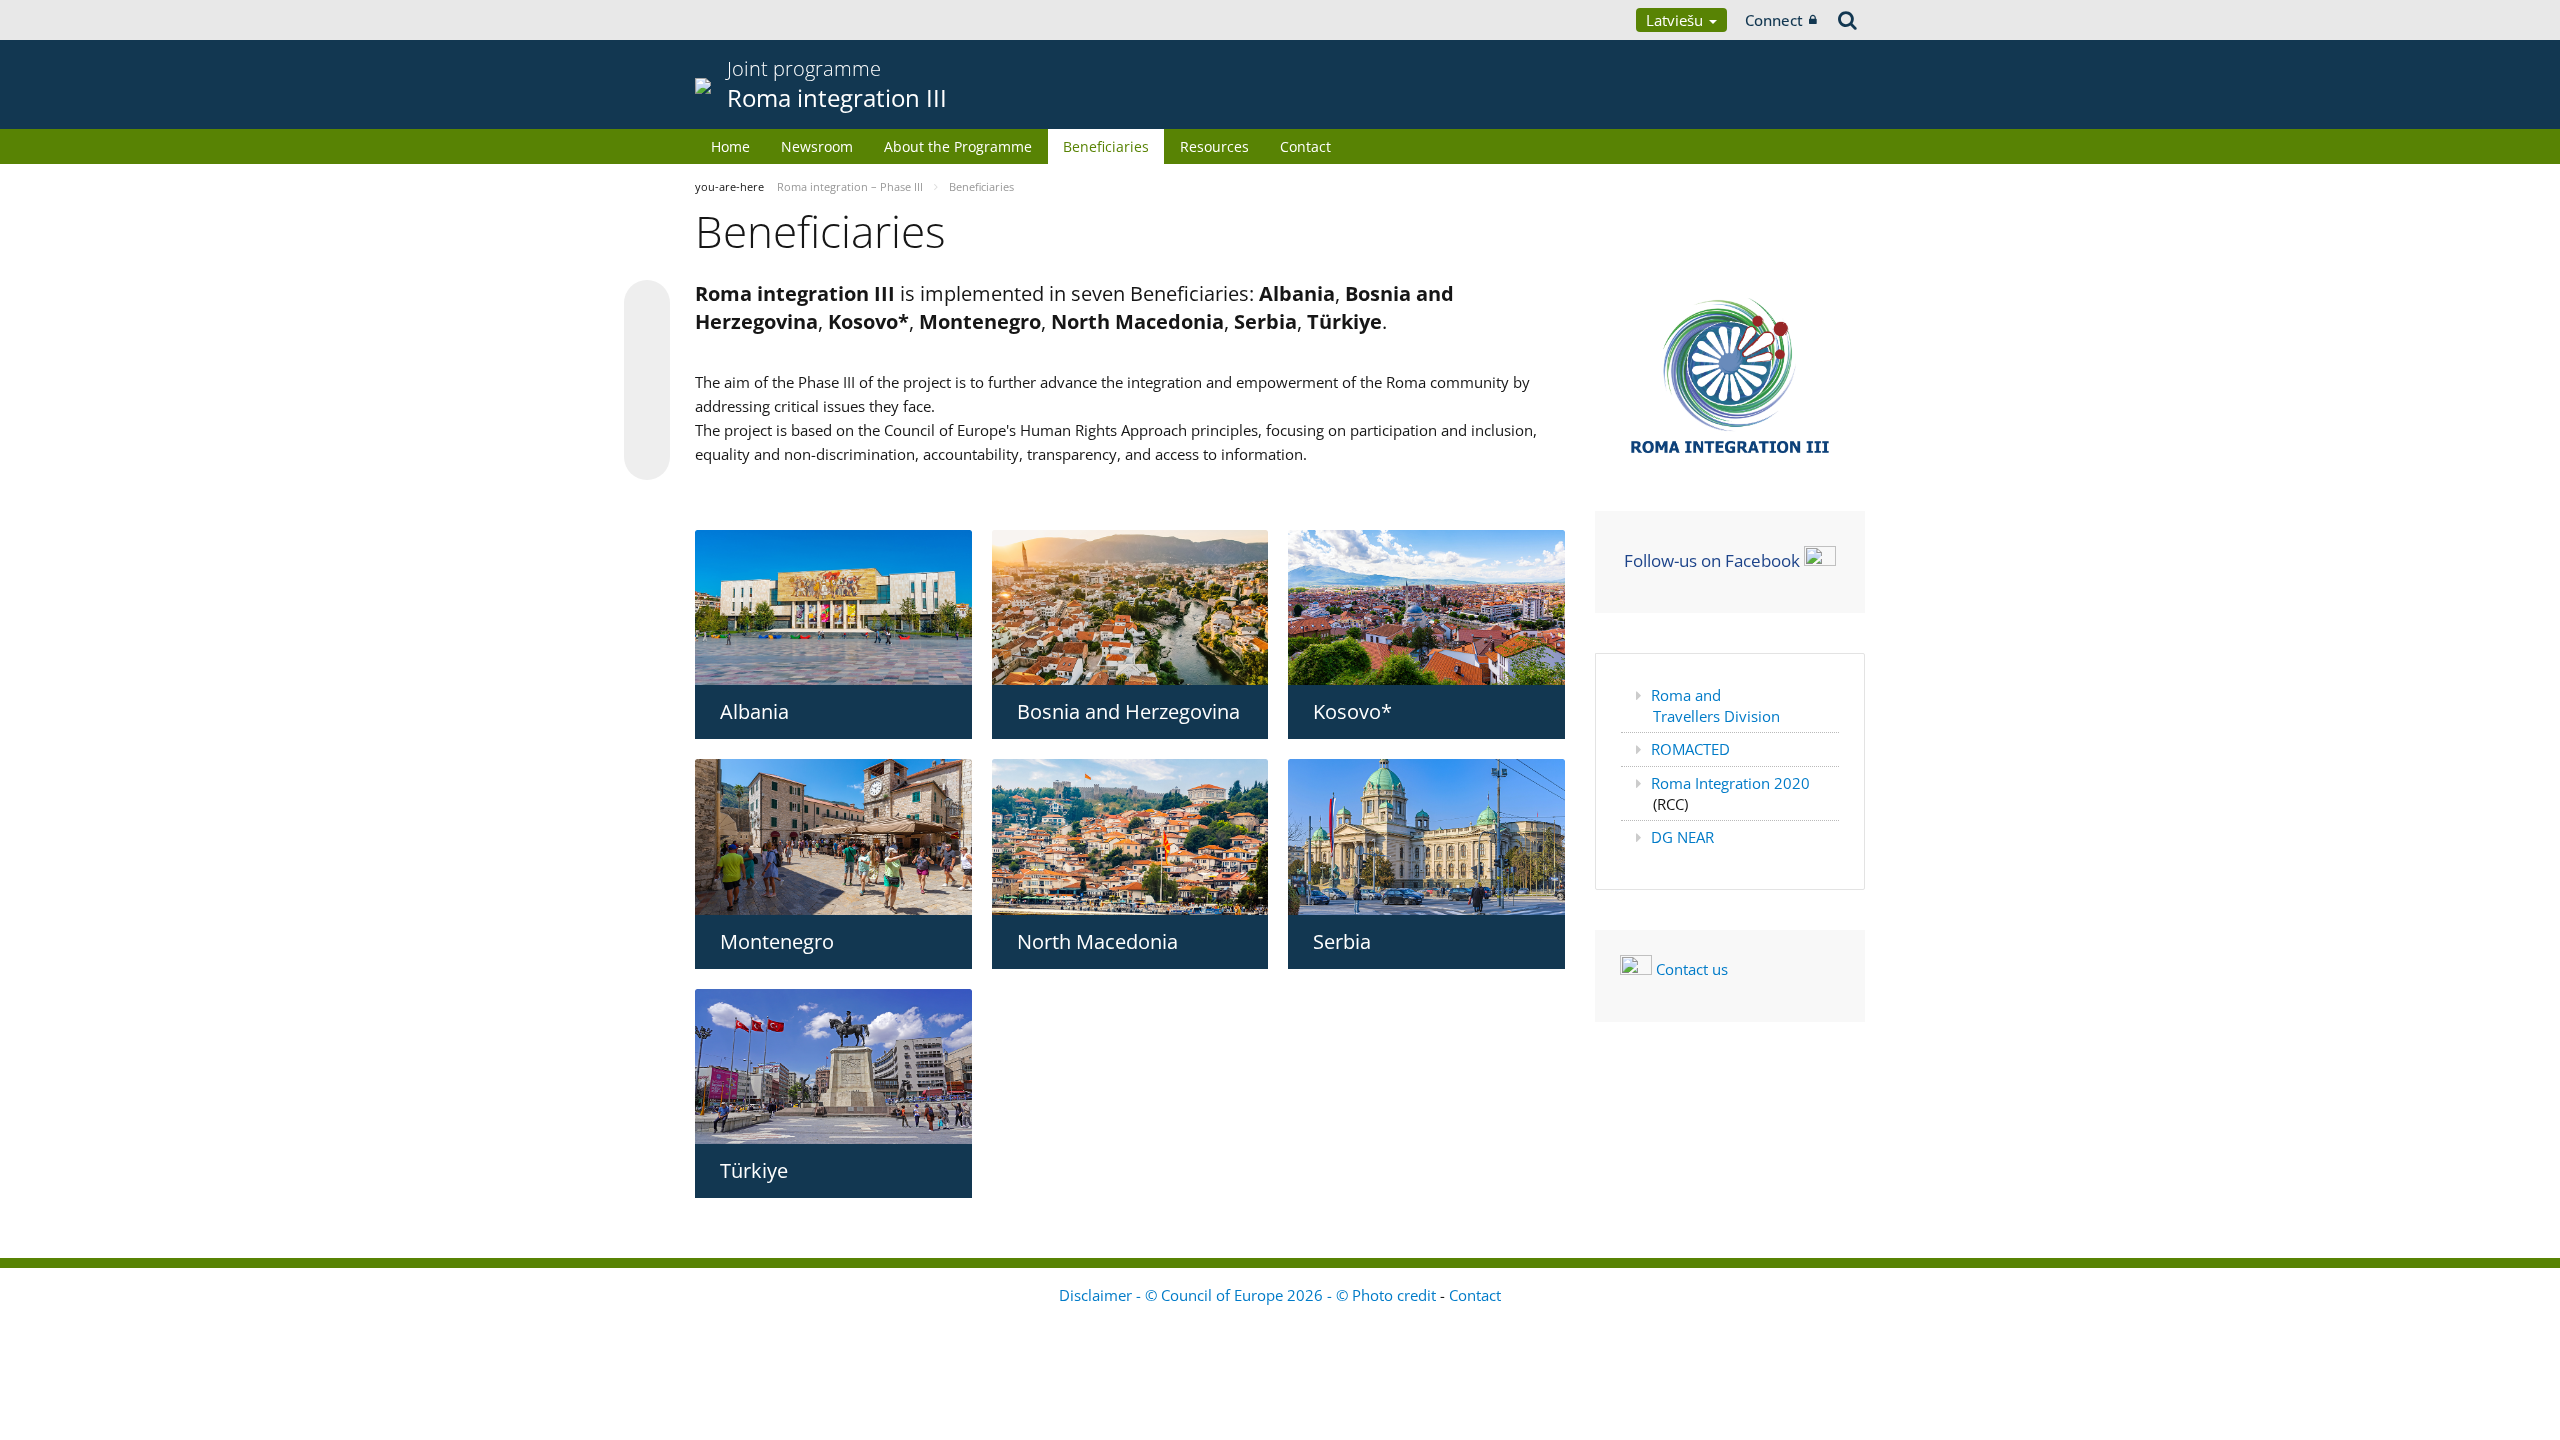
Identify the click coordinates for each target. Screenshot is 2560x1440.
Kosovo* (1352, 711)
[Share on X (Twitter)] (647, 343)
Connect (1774, 20)
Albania (754, 711)
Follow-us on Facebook (1712, 559)
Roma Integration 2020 (1730, 783)
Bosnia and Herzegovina (1128, 711)
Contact (1305, 146)
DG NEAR (1682, 837)
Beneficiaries (1106, 146)
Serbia (1342, 941)
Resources (1214, 146)
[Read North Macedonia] (1130, 837)
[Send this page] (647, 457)
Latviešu (1676, 20)
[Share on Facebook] (647, 381)
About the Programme (958, 146)
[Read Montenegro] (833, 836)
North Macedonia (1097, 941)
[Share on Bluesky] (647, 305)
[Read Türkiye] (833, 1066)
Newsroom (817, 146)
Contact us (1692, 969)
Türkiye (754, 1170)
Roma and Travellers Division (1715, 705)
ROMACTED (1690, 749)
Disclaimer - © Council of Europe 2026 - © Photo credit (1249, 1295)
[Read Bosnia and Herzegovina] (1130, 608)
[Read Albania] (833, 607)
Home (730, 146)
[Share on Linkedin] (647, 419)
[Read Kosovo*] (1426, 607)
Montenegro (777, 941)
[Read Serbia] (1426, 836)
